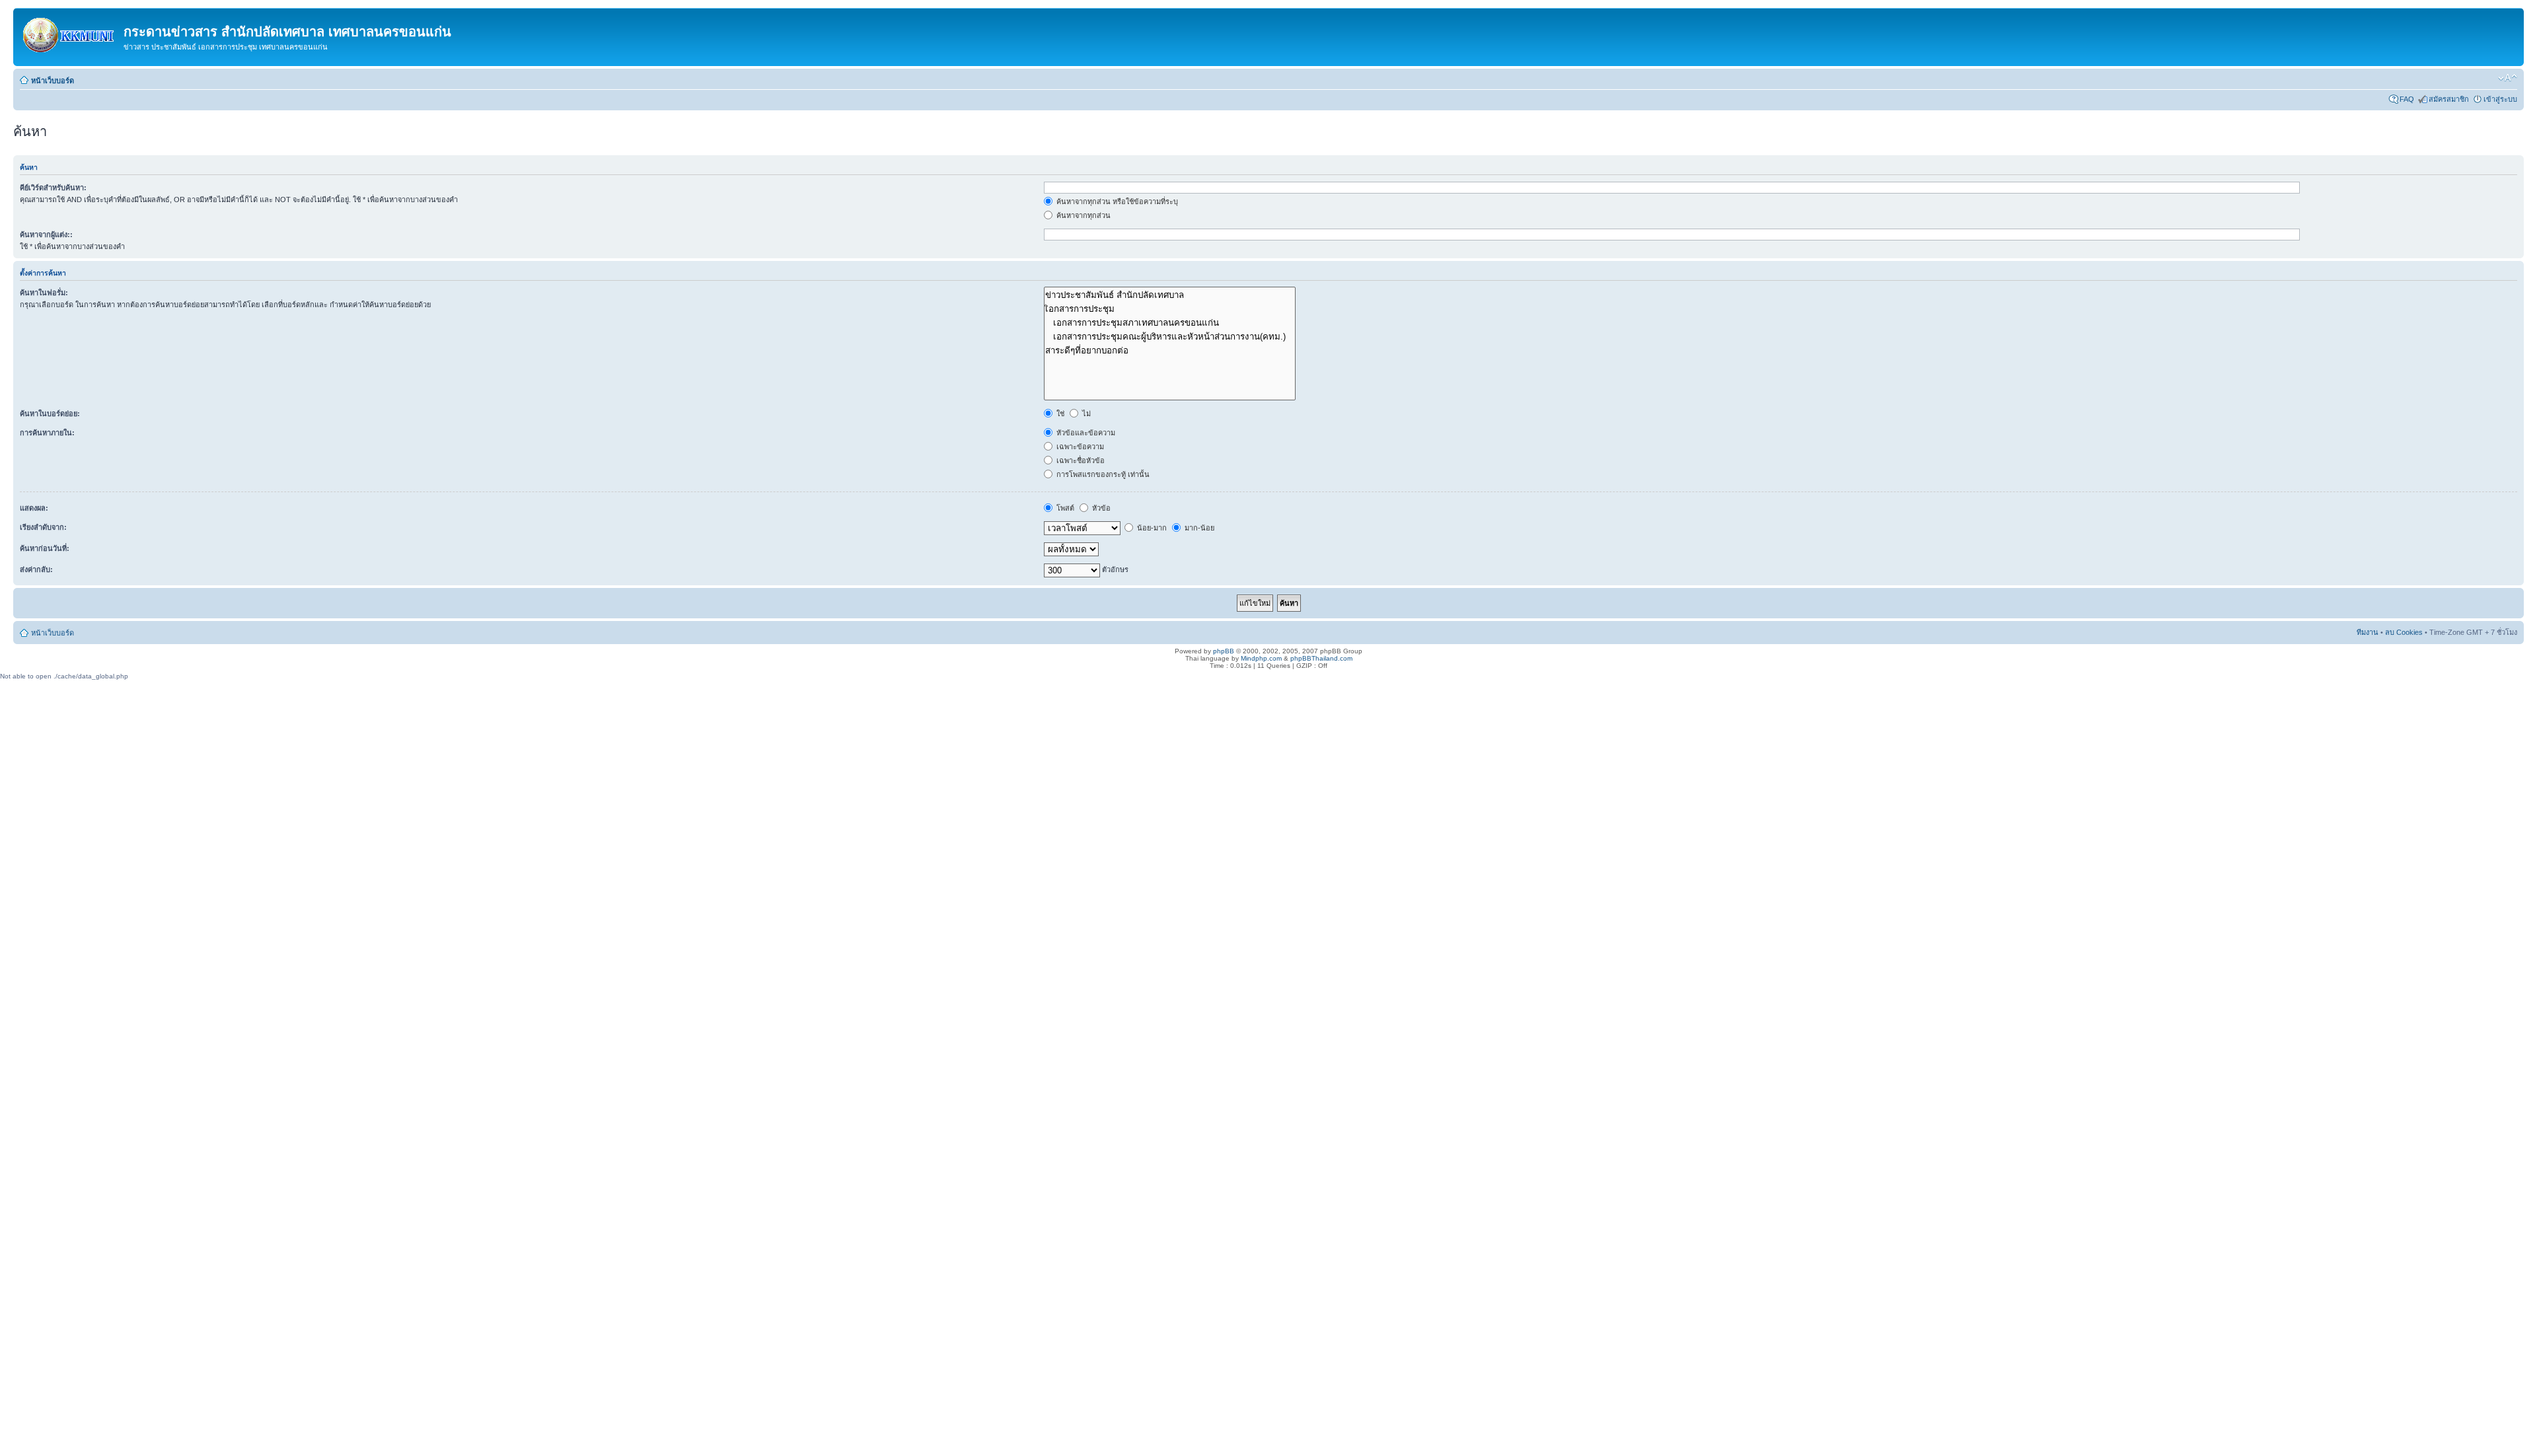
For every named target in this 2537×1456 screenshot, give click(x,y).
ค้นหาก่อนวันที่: (45, 548)
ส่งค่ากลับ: (36, 569)
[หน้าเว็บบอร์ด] (70, 32)
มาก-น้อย (1198, 528)
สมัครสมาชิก (2449, 99)
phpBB (1224, 651)
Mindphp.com (1261, 658)
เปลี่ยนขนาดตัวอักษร (2508, 78)
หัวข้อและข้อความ (1085, 433)
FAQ (2407, 99)
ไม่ (1085, 414)
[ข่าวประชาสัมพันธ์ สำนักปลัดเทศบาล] (1170, 295)
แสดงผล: (34, 508)
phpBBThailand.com (1321, 658)
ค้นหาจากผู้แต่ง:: (46, 235)
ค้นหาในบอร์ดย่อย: (50, 414)
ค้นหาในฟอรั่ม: (44, 293)
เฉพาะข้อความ (1079, 447)
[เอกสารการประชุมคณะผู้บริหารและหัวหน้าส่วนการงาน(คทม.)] (1170, 337)
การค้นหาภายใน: (47, 433)
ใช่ (1059, 414)
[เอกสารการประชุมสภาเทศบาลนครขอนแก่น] (1170, 323)
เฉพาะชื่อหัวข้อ (1080, 460)
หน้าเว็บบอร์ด (53, 81)
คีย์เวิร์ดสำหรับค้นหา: (53, 188)
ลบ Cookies (2404, 632)
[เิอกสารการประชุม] (1170, 309)
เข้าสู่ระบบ (2500, 99)
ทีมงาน (2368, 632)
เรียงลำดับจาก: (43, 527)
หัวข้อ (1100, 508)
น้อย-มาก (1151, 528)
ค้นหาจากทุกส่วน (1083, 215)
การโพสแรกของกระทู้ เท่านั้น (1102, 474)
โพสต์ (1064, 508)
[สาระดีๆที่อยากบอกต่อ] (1170, 350)
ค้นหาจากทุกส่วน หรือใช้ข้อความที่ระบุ (1116, 201)
